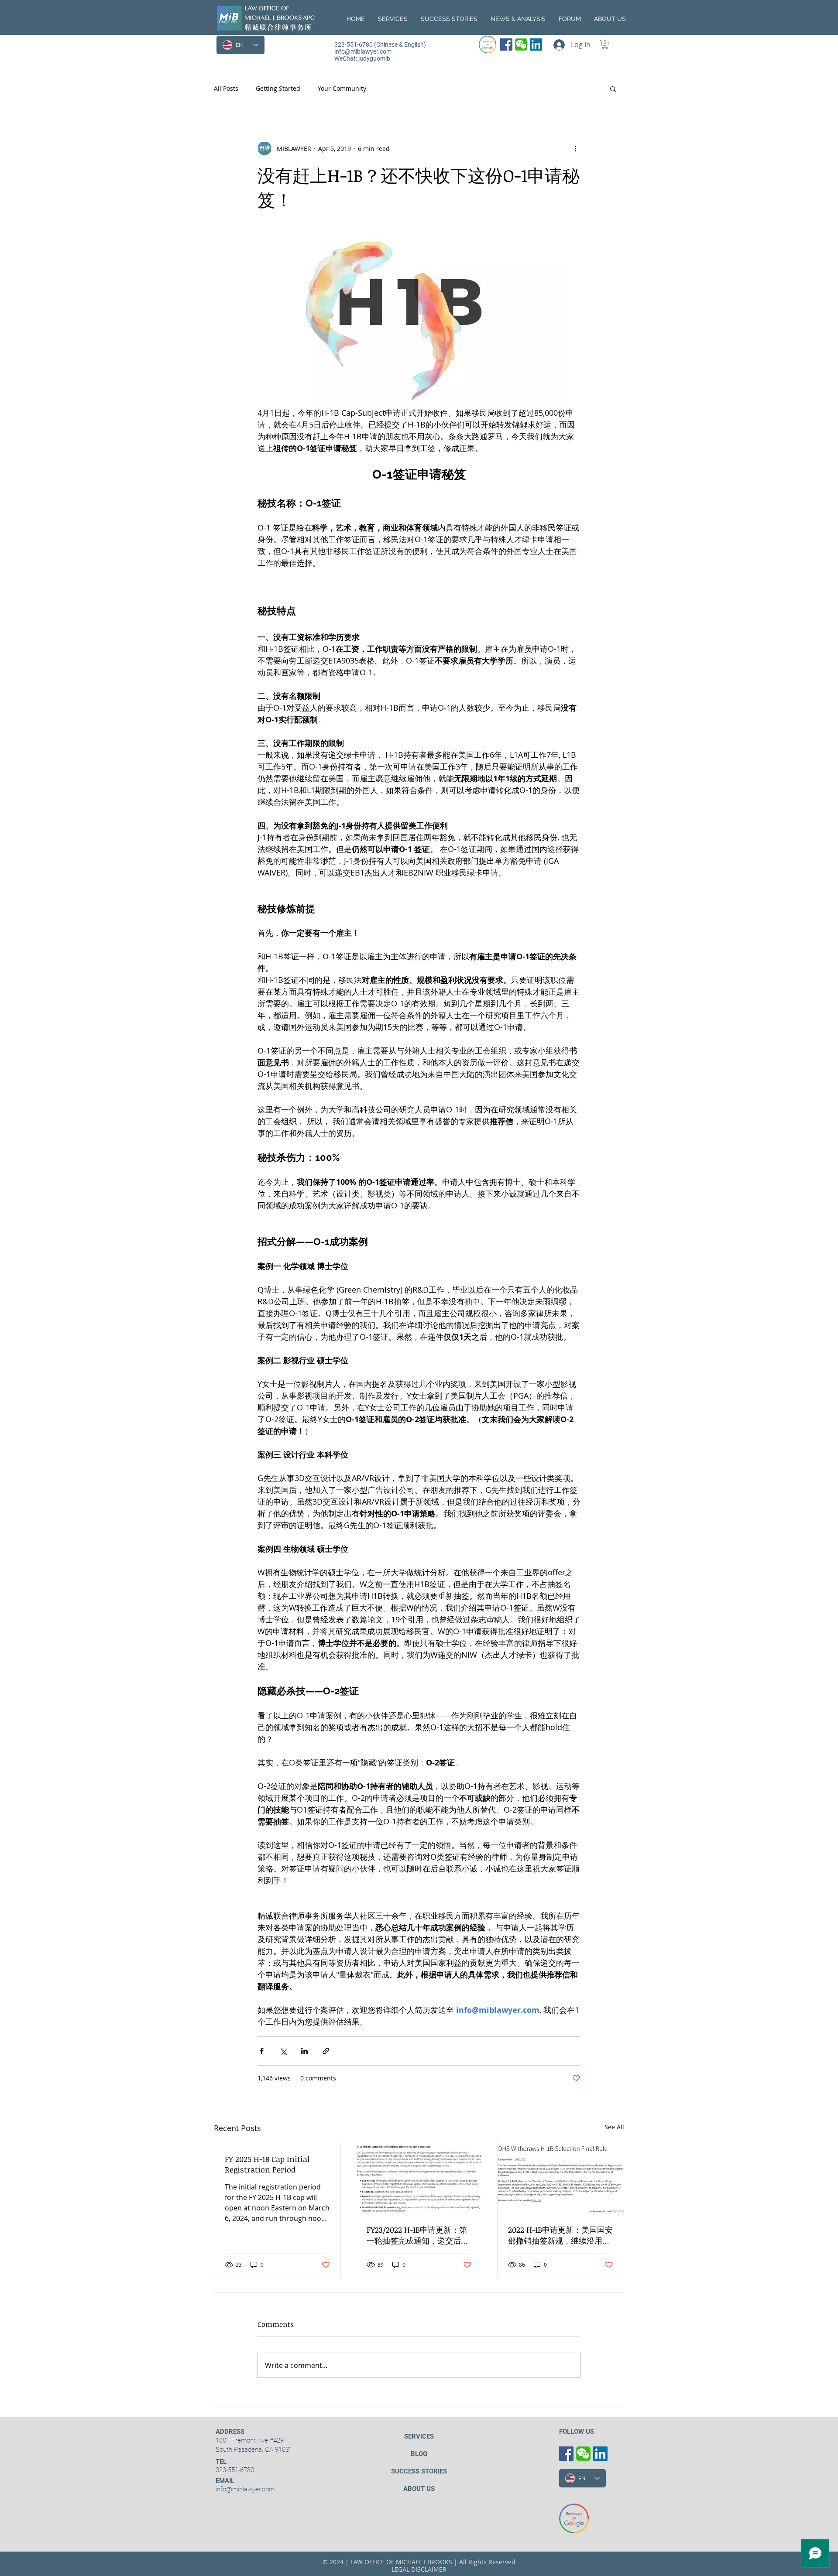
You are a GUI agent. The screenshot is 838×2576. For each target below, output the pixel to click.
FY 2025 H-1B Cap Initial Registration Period (267, 2164)
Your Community (342, 88)
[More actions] (575, 148)
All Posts (226, 88)
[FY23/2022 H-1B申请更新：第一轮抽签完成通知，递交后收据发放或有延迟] (419, 2179)
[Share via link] (326, 2051)
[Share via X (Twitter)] (283, 2051)
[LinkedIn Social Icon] (536, 44)
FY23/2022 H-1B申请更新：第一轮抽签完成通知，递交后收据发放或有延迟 (418, 2235)
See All (614, 2127)
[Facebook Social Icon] (506, 44)
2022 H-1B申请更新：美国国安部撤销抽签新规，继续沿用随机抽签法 (560, 2235)
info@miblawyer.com (363, 51)
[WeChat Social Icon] (521, 44)
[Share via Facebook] (262, 2051)
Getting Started (278, 88)
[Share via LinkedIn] (304, 2051)
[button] (610, 19)
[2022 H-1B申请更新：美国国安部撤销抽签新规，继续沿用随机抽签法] (561, 2179)
